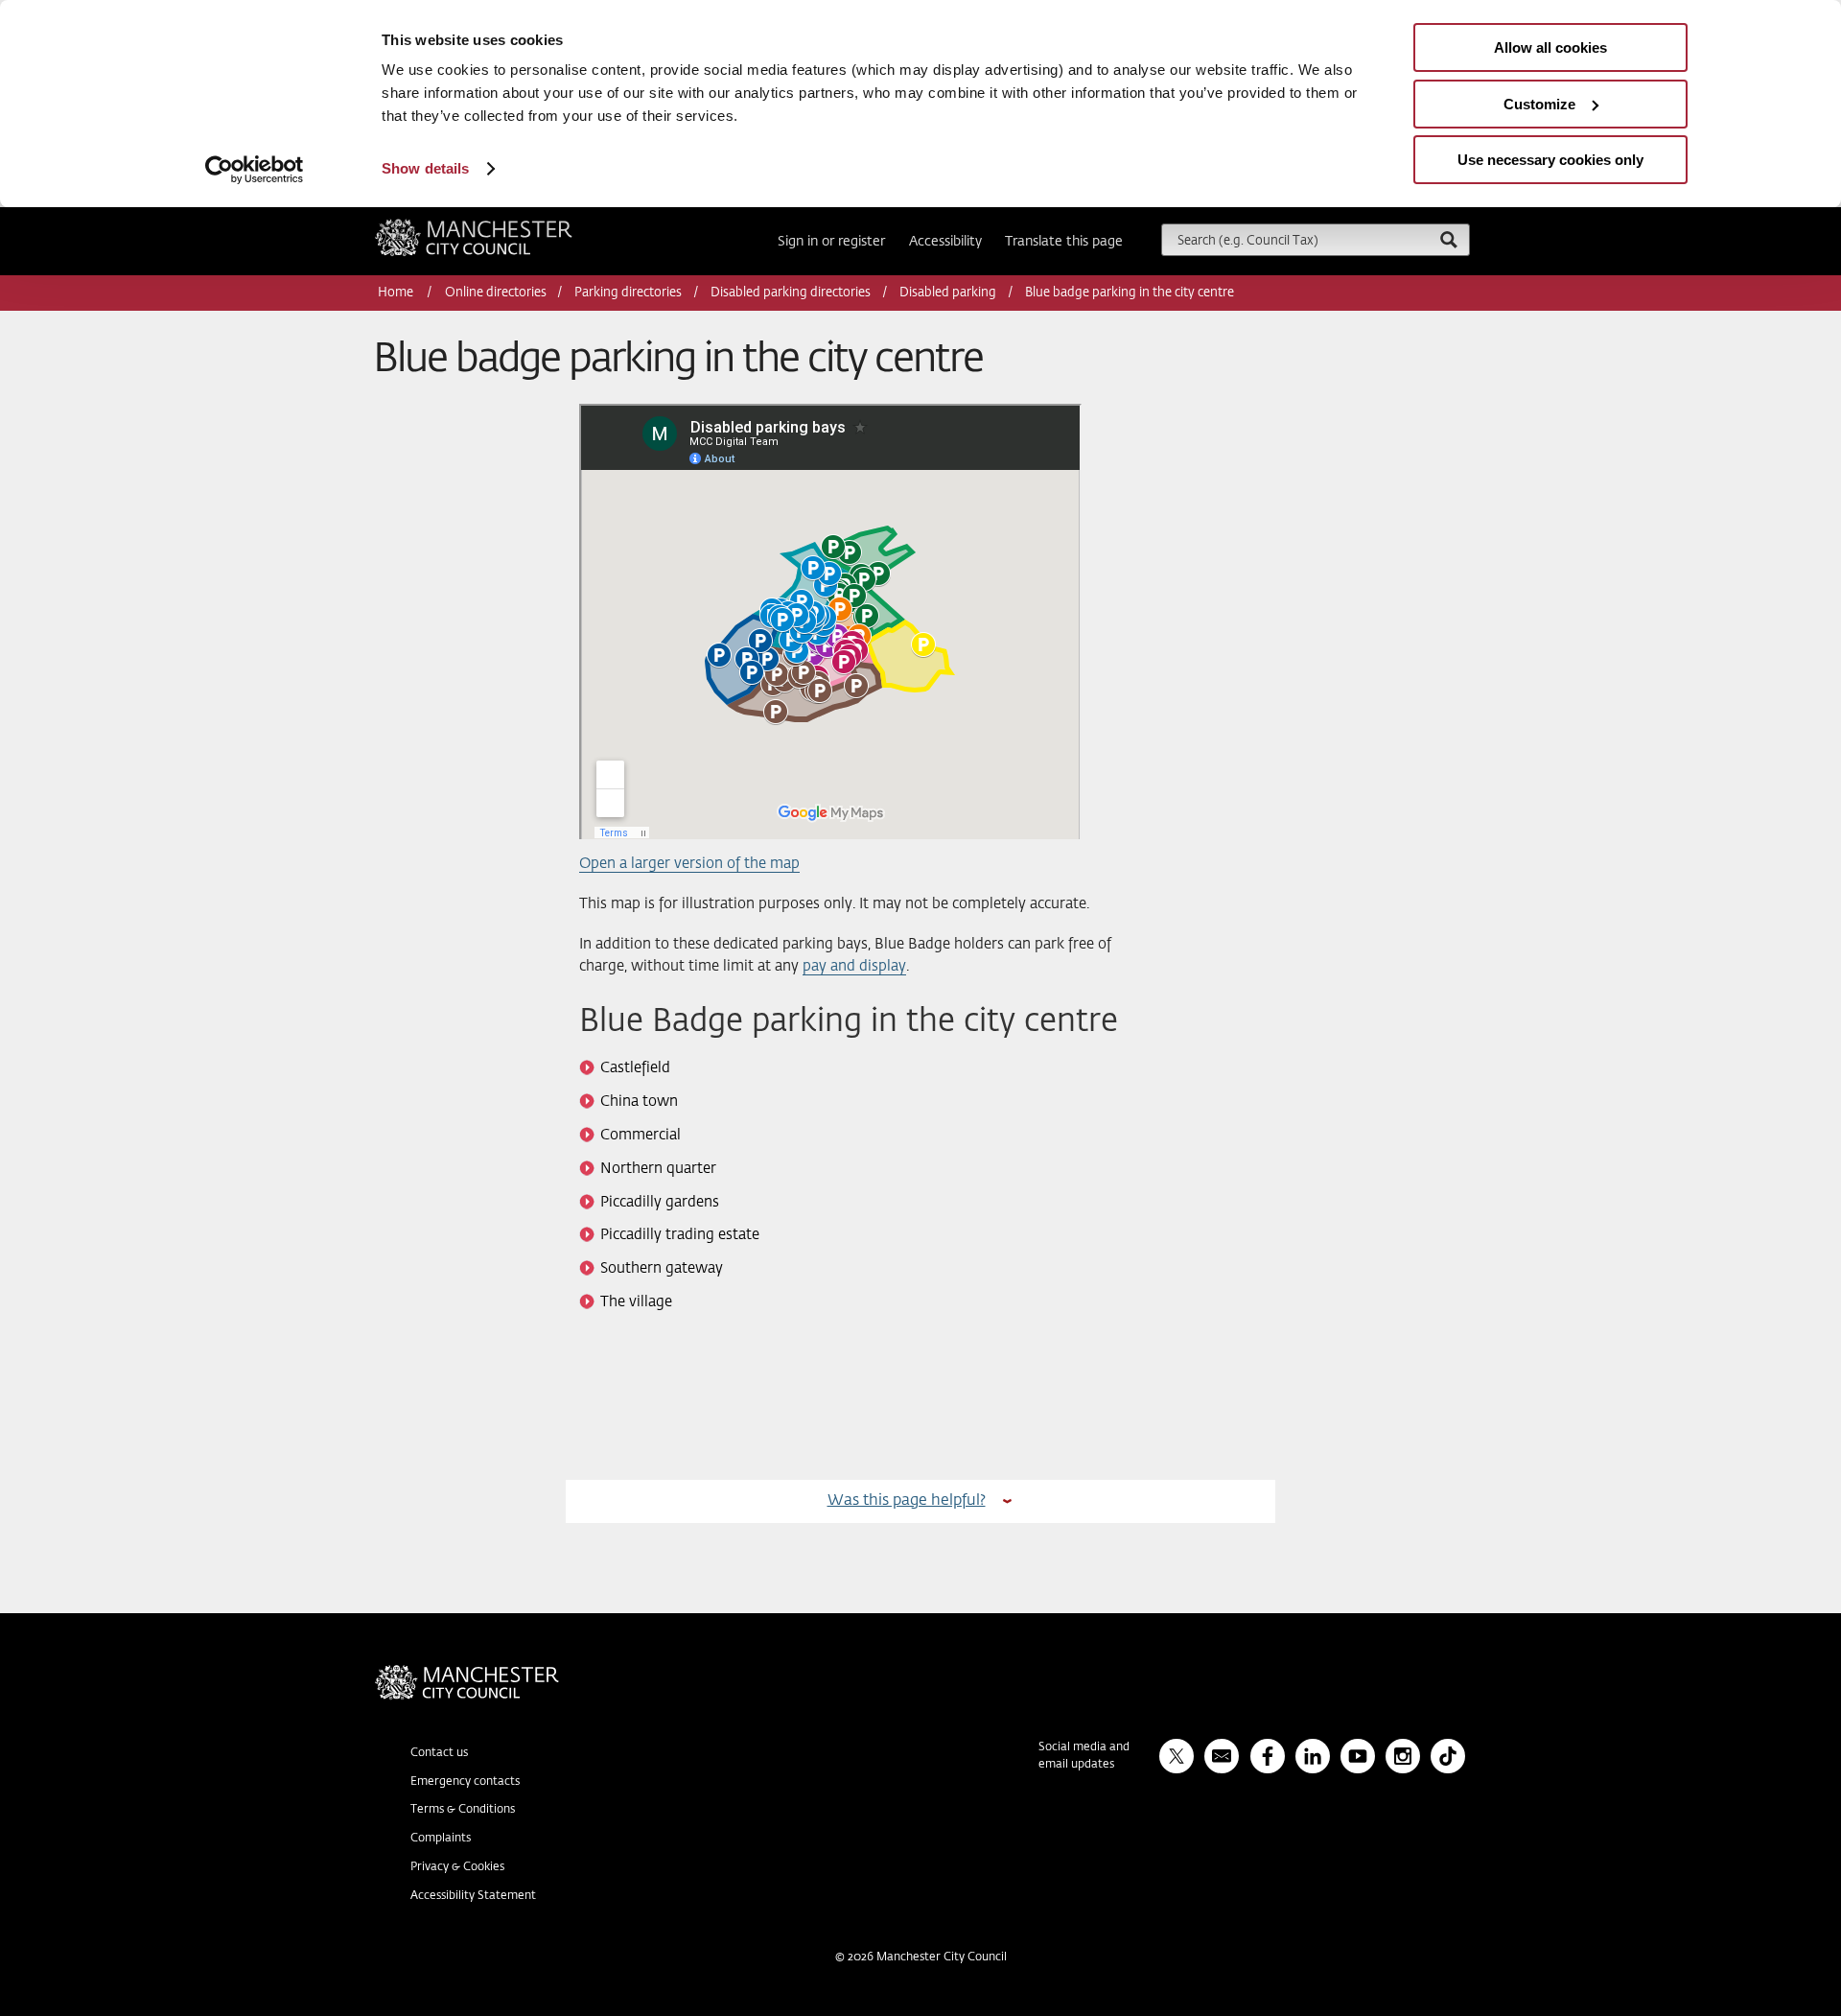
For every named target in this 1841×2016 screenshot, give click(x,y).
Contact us (439, 1753)
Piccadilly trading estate (680, 1235)
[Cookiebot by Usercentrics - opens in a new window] (255, 170)
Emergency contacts (465, 1782)
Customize (1539, 104)
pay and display (854, 966)
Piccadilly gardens (660, 1202)
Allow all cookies (1550, 47)
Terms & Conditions (463, 1810)
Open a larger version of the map (689, 864)
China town (639, 1102)
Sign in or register (831, 242)
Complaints (441, 1839)
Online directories (496, 293)
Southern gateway (662, 1268)
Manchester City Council (500, 226)
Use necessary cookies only (1550, 160)
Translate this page (1064, 242)
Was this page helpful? (907, 1500)
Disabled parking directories (791, 293)
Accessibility (945, 242)
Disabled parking (948, 293)
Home (397, 293)
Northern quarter (658, 1169)
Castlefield (635, 1068)
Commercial (641, 1135)
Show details (425, 168)
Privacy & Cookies (457, 1867)
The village (636, 1302)
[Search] (1448, 239)
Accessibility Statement (473, 1896)
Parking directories (628, 293)
